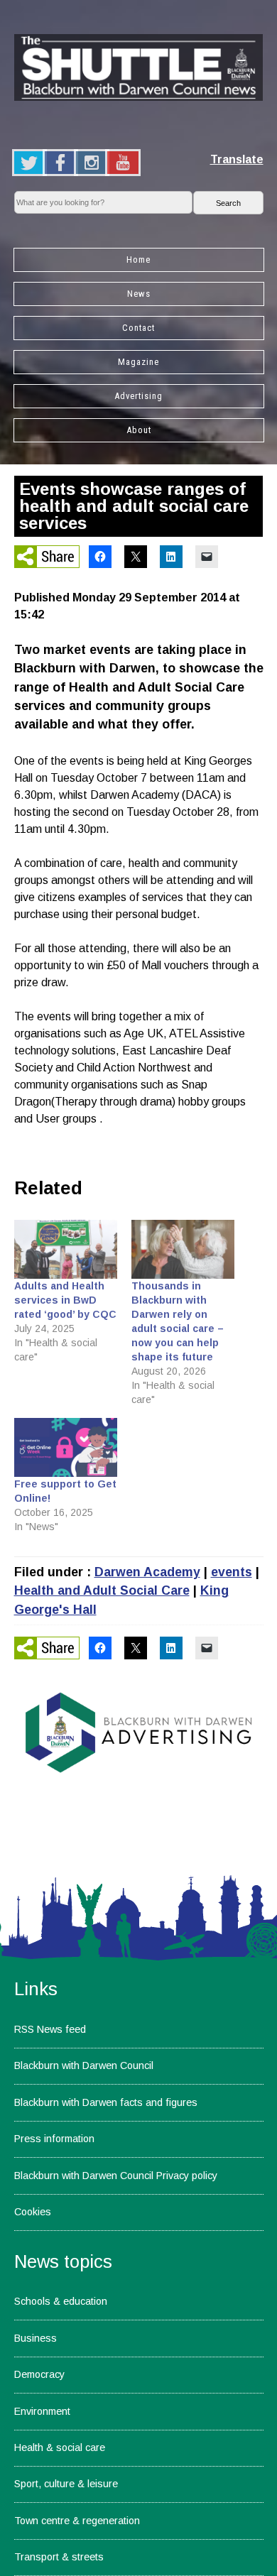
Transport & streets (59, 2557)
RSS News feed (50, 2029)
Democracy (39, 2374)
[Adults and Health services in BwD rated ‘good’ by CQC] (66, 1249)
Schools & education (61, 2301)
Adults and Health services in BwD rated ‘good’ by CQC (65, 1300)
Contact (138, 328)
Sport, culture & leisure (66, 2484)
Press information (54, 2139)
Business (36, 2338)
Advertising (138, 396)
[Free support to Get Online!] (66, 1447)
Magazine (138, 362)
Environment (42, 2411)
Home (138, 260)
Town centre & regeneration (77, 2521)
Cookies (33, 2212)
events (232, 1572)
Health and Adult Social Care (102, 1590)
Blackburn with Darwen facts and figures (106, 2102)
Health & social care (60, 2447)
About (139, 430)
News (139, 294)
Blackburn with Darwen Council (84, 2065)
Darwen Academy (147, 1572)
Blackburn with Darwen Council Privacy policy (116, 2176)
